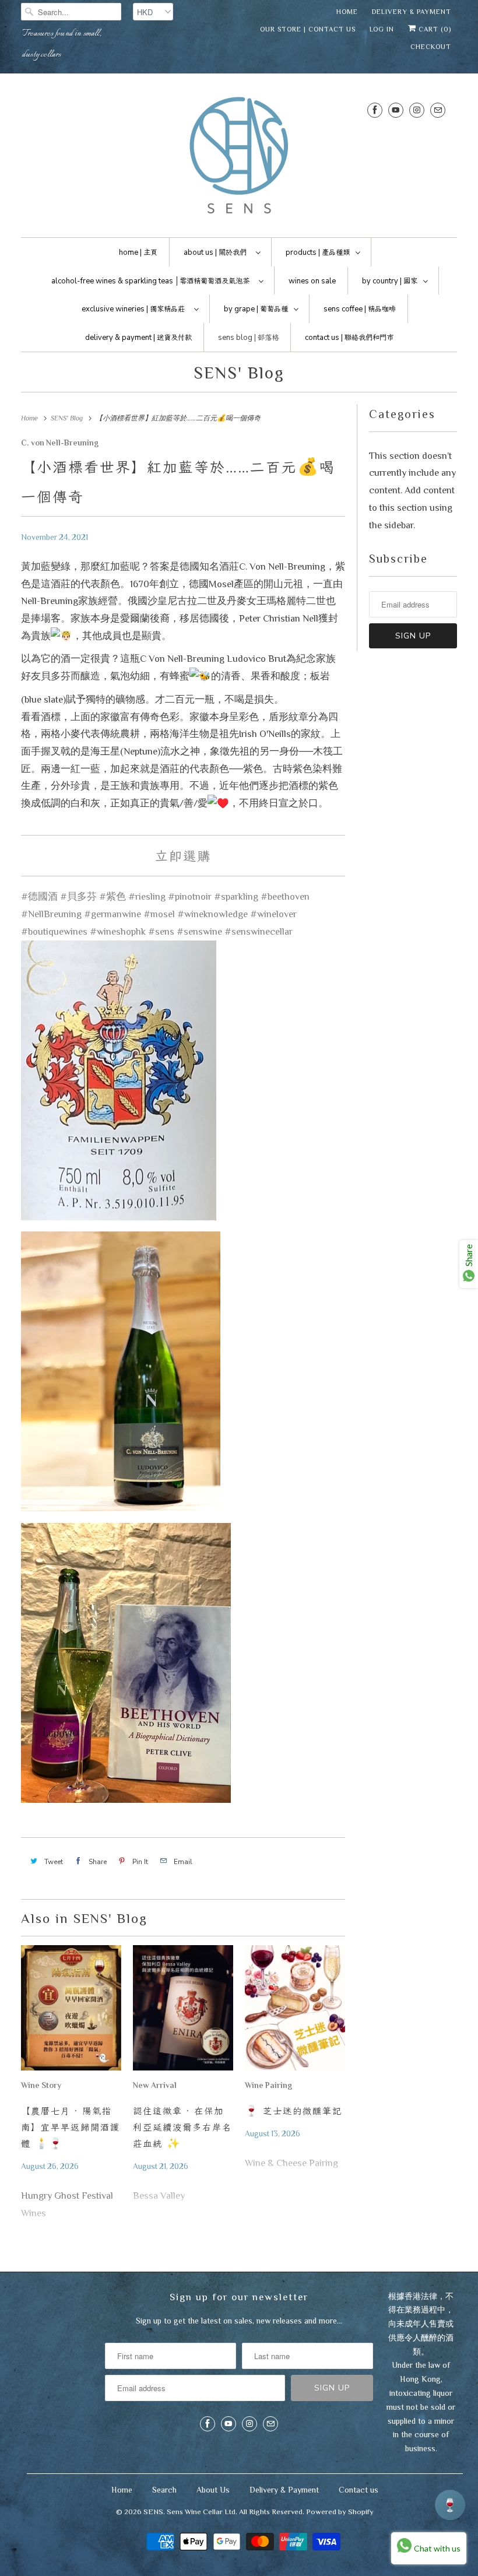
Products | (318, 252)
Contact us (358, 2490)
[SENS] (239, 158)
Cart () (434, 29)
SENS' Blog (239, 373)
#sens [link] (161, 931)
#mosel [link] (159, 914)
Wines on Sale (312, 281)
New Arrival (155, 2085)
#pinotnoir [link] (190, 896)
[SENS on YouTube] (396, 110)
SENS (153, 2512)
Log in (382, 29)
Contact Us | (349, 338)
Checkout (431, 47)
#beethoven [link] (285, 896)
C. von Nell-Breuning (60, 443)
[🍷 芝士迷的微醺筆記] (295, 2011)
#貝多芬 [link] (78, 896)
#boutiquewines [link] (54, 931)
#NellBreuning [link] (51, 914)
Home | (138, 252)
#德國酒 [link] (39, 896)
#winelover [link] (273, 914)
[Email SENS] (438, 110)
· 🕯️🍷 (71, 2127)
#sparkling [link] (236, 896)
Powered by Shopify (340, 2512)
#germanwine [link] (113, 914)
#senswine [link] (199, 931)
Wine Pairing (268, 2085)
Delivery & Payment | (138, 338)
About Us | (215, 252)
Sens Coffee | (360, 309)
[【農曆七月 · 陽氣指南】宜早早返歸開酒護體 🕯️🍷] (71, 2011)
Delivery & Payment (412, 12)
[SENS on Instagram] (417, 110)
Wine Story (41, 2085)
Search (164, 2490)
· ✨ (182, 2127)
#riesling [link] (147, 896)
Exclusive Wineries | (133, 309)
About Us (213, 2490)
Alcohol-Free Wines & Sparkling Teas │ (150, 281)
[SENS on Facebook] (375, 110)
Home (347, 12)
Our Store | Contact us (308, 29)
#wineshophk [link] (118, 931)
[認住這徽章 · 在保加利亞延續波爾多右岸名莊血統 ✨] (183, 2011)
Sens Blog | (248, 338)
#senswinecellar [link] (259, 931)
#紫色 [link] (113, 896)
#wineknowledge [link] (212, 914)
